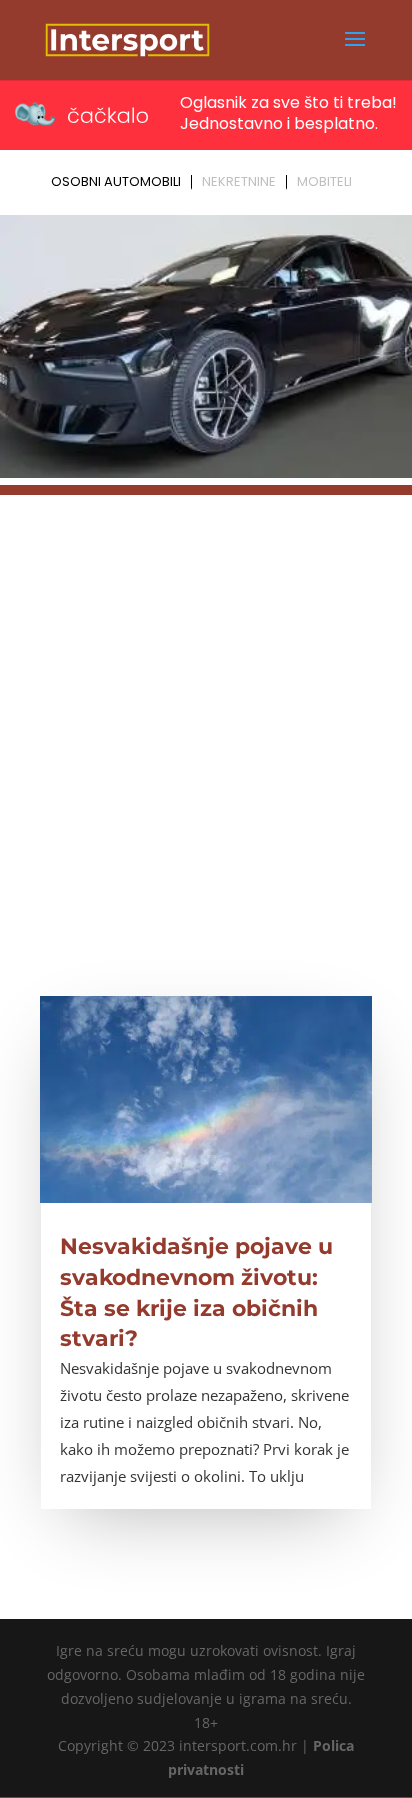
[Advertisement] (206, 701)
